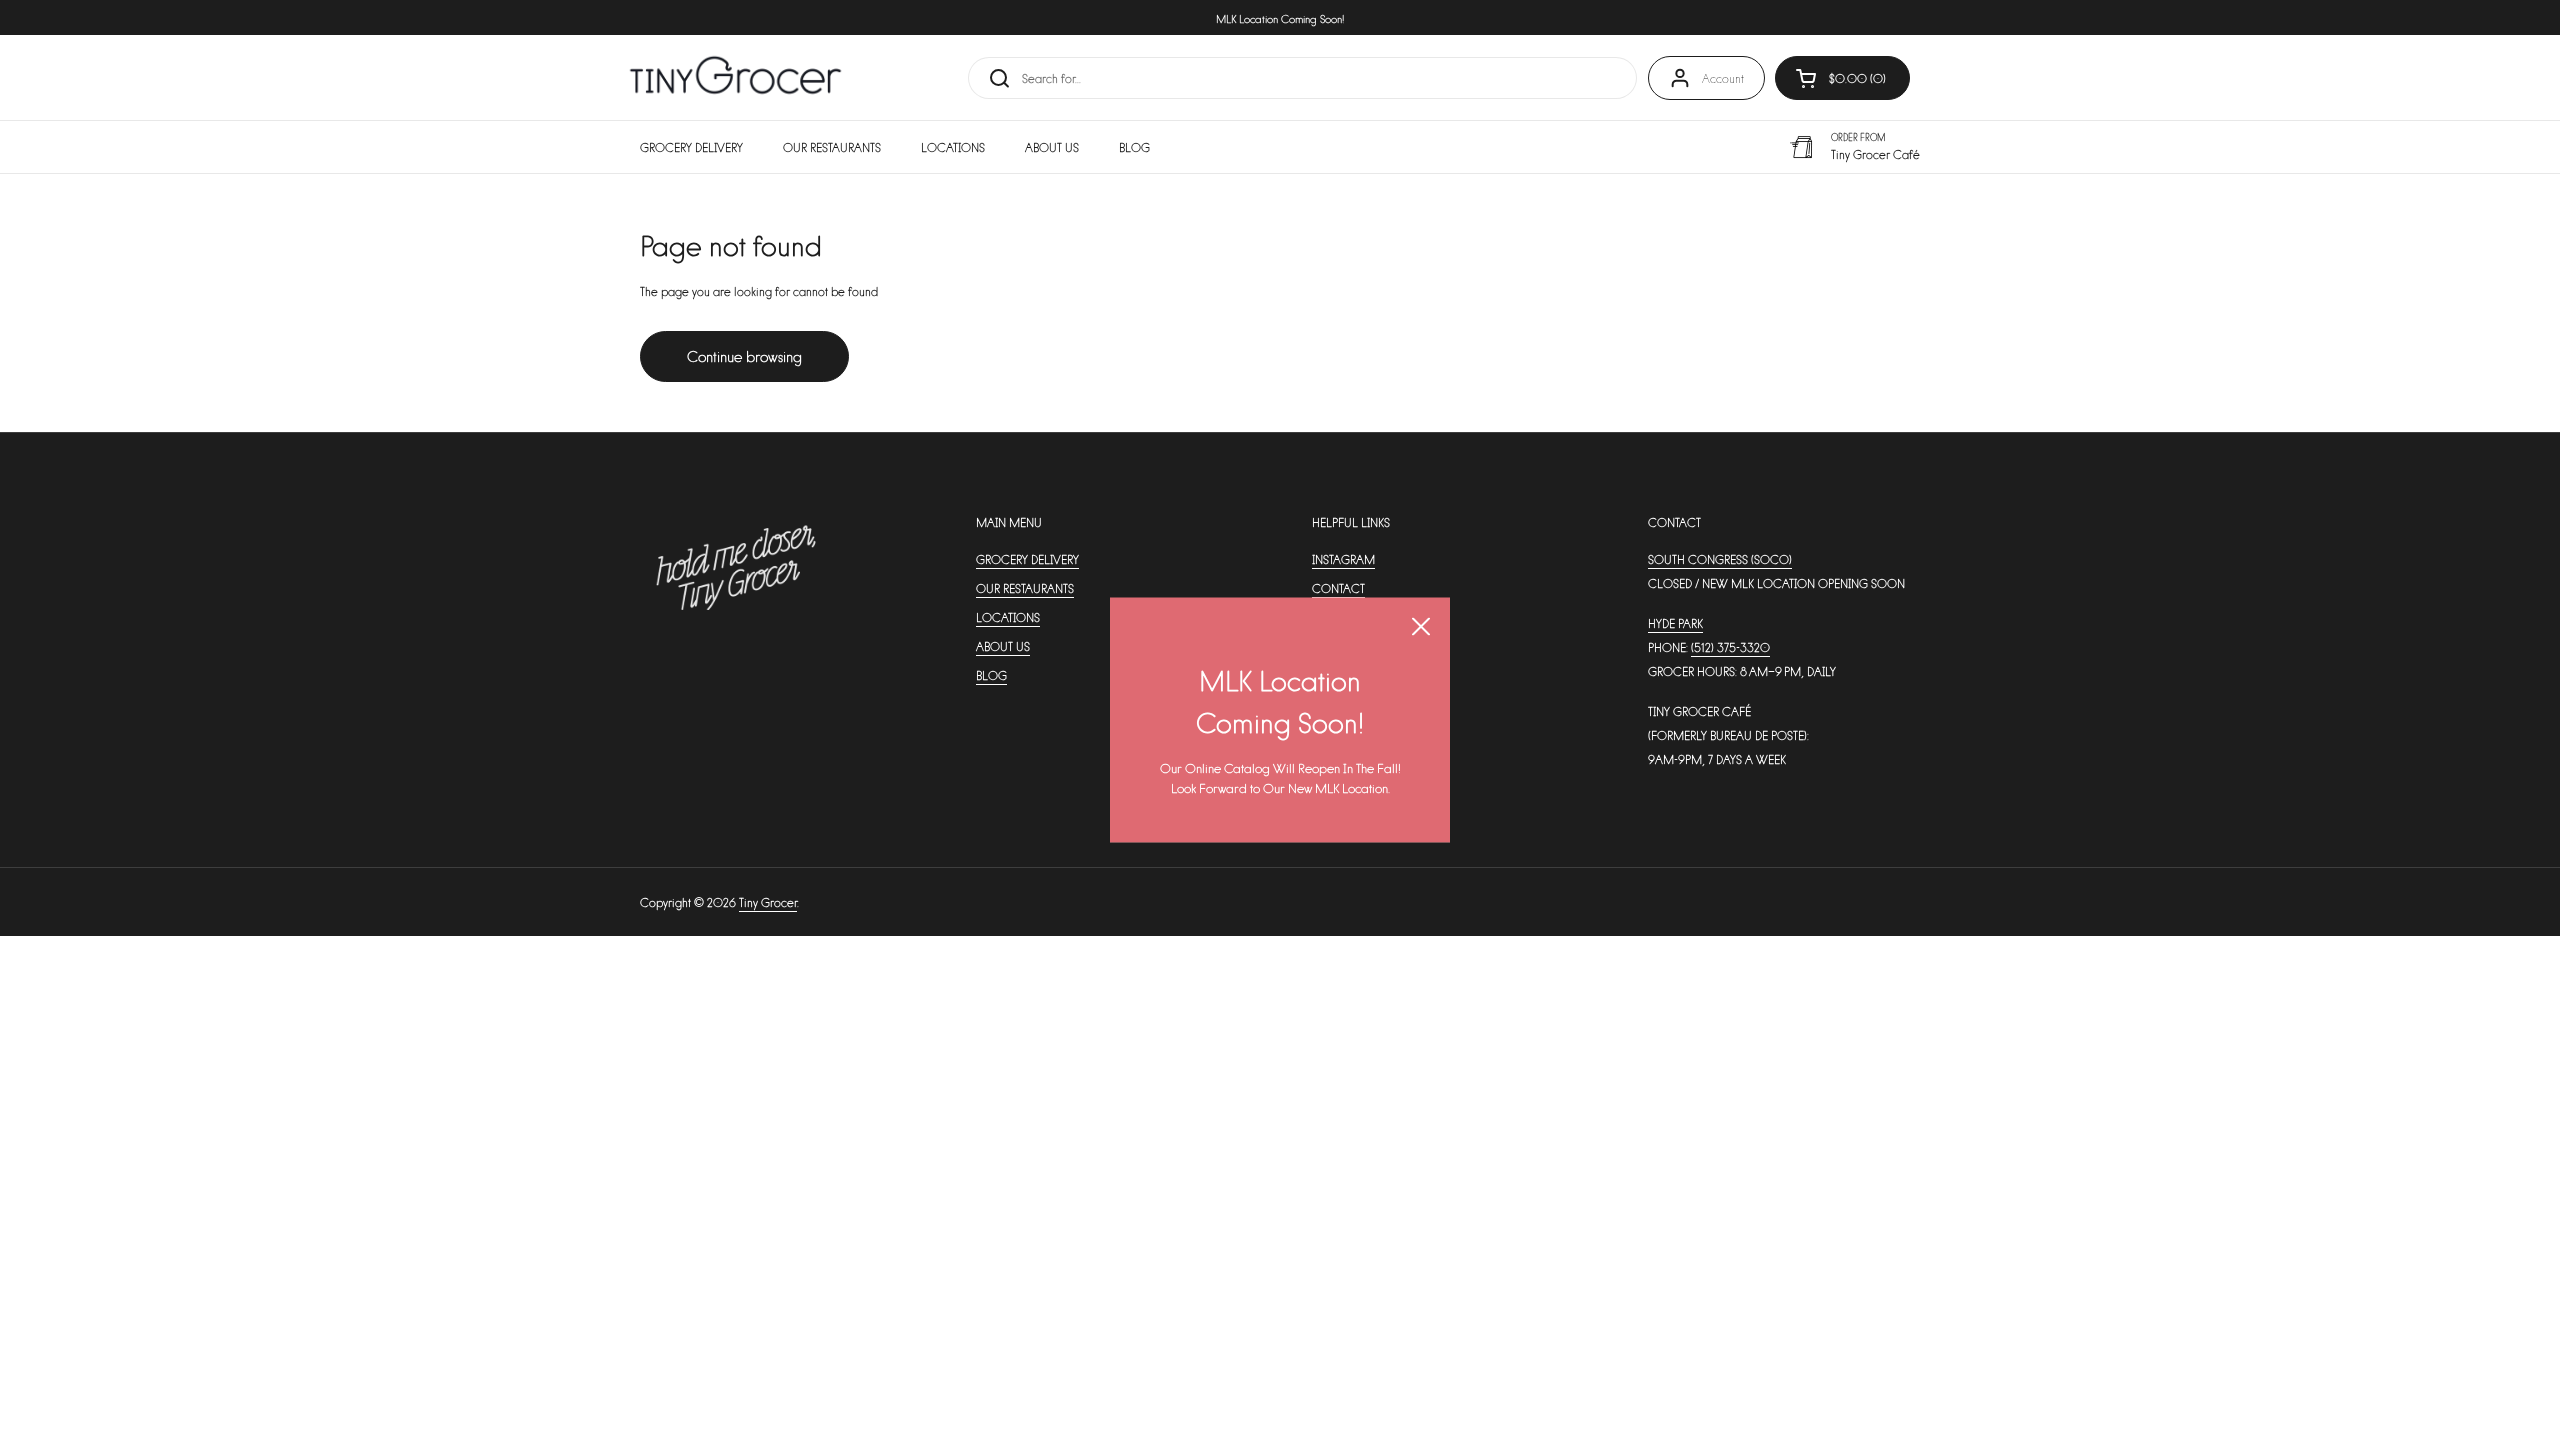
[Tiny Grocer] (735, 77)
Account (1723, 78)
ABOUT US (1003, 646)
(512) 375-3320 (1730, 647)
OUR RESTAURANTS (1025, 588)
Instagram (1343, 559)
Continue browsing (744, 355)
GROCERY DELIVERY (1027, 559)
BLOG (991, 675)
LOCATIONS (1008, 617)
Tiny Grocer (768, 902)
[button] (1842, 78)
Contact (1338, 588)
